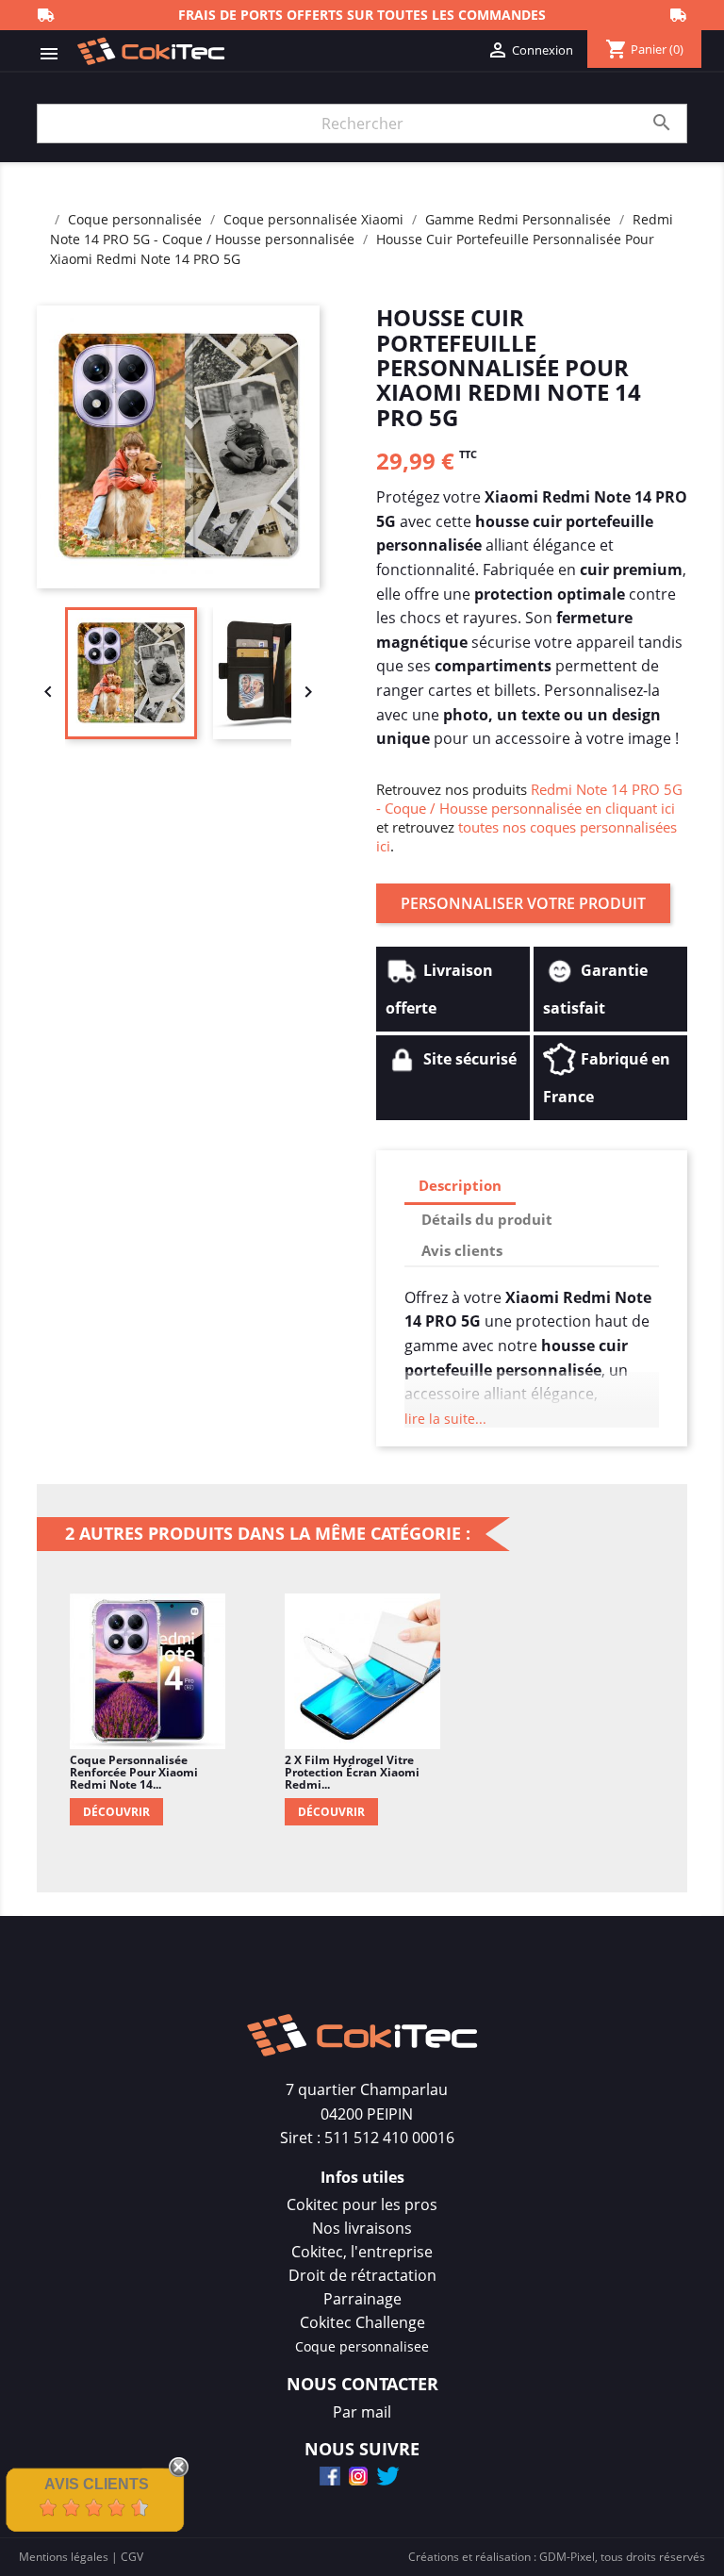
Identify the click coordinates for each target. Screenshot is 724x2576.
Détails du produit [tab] (487, 1219)
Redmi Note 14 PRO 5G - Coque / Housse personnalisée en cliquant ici (529, 799)
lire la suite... (445, 1419)
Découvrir (116, 1812)
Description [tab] (460, 1185)
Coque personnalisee (362, 2346)
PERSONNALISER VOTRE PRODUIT (523, 903)
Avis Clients (97, 2484)
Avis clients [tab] (462, 1250)
